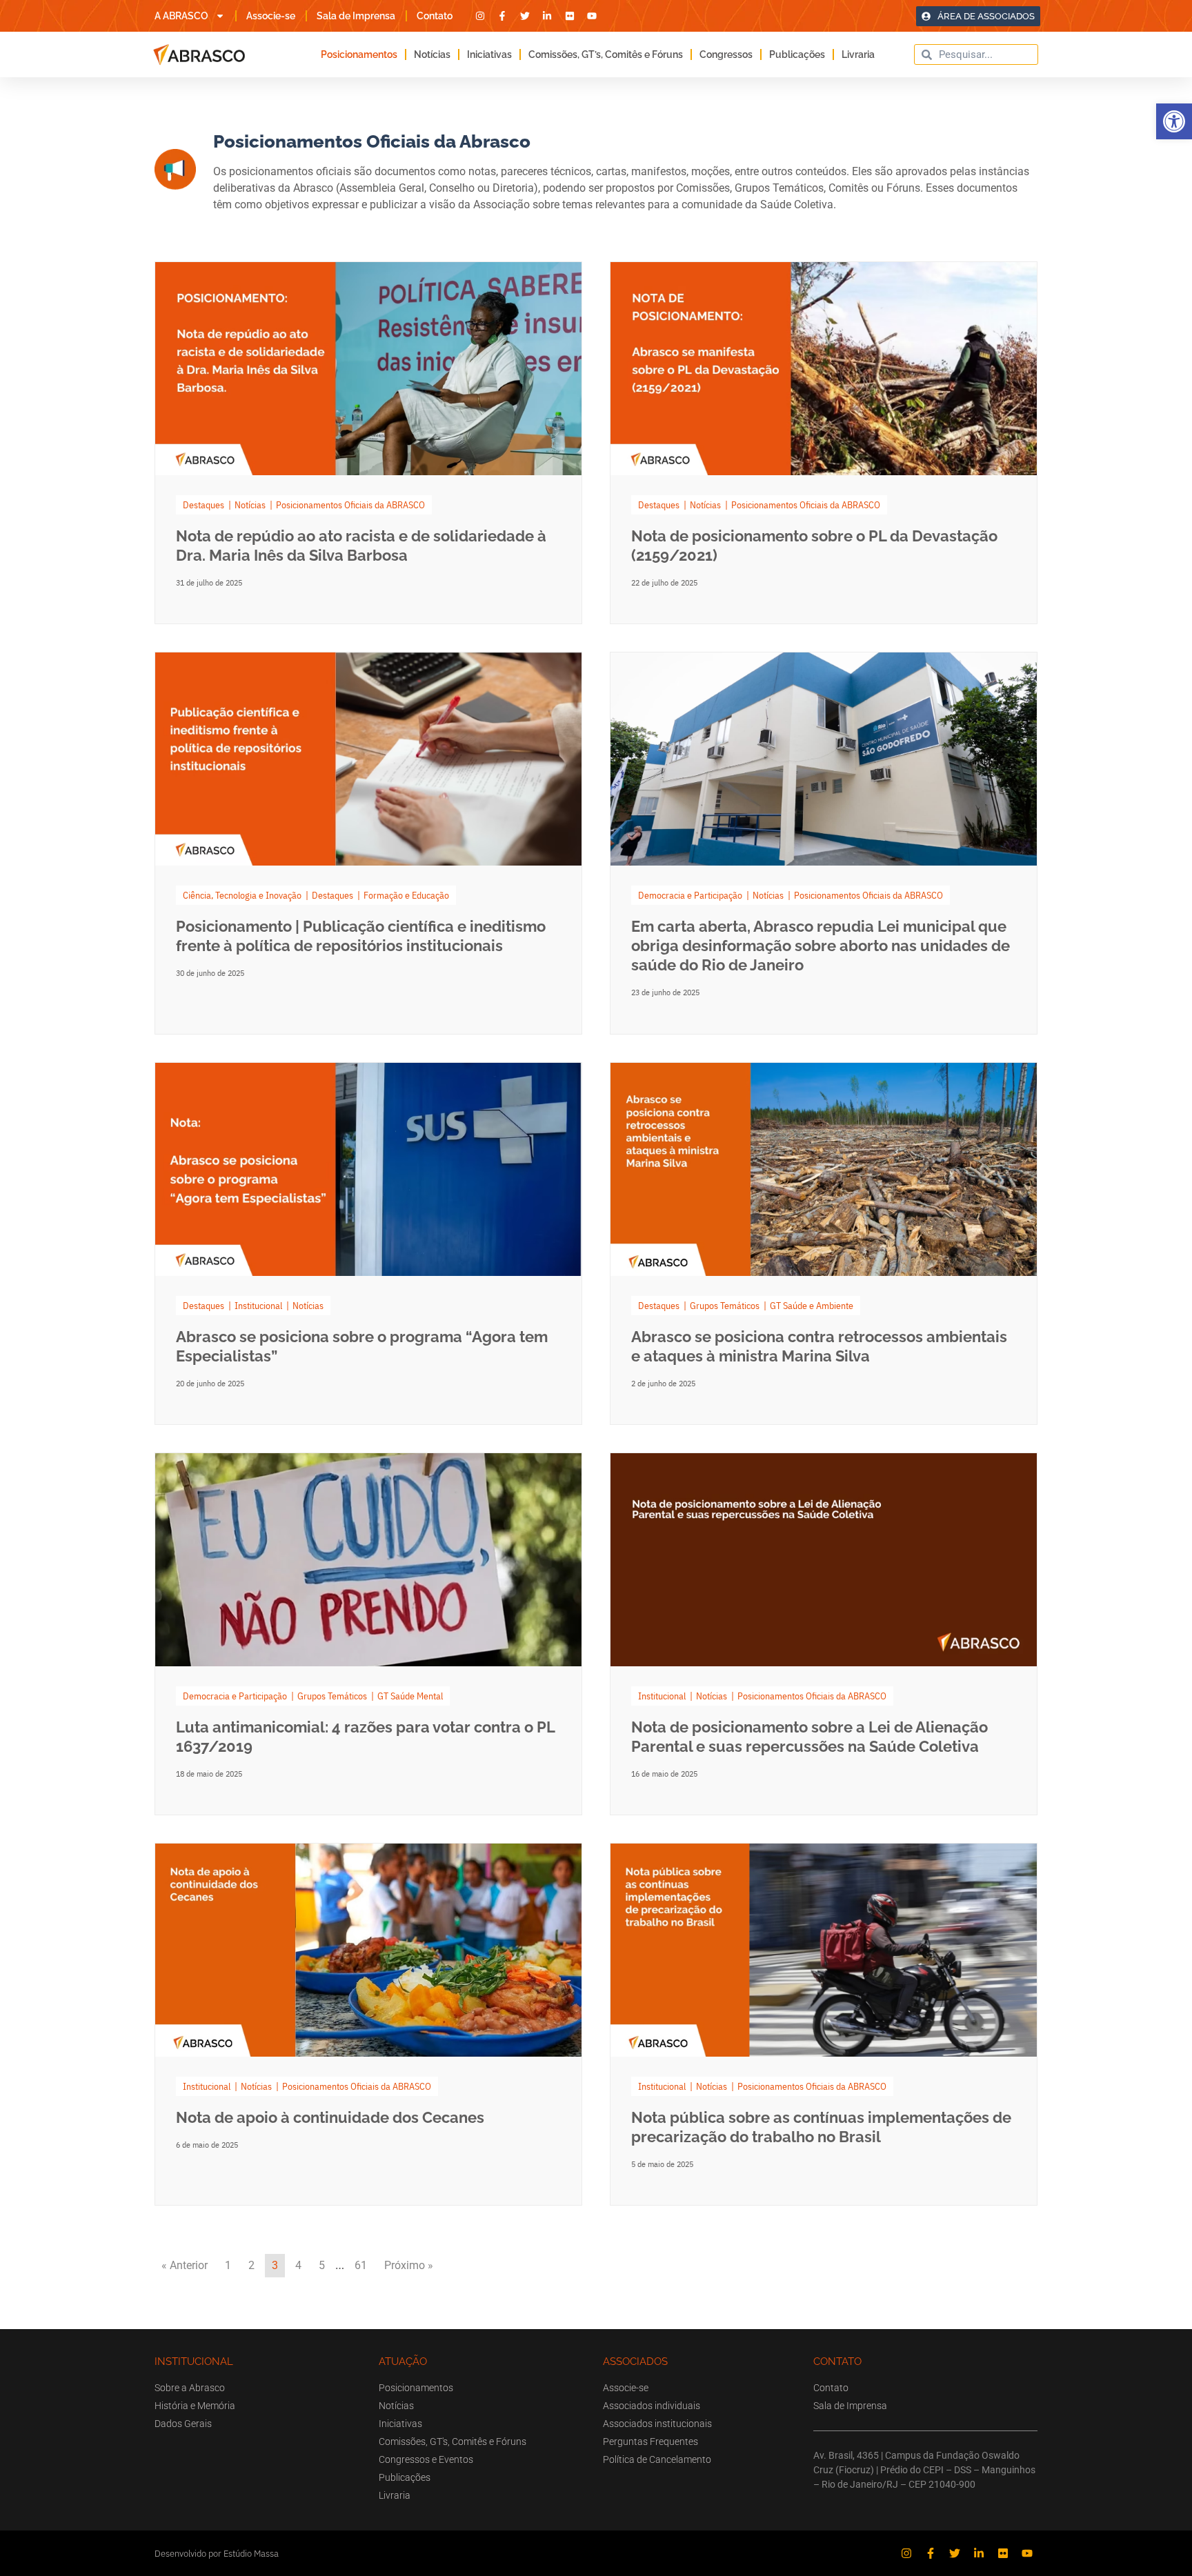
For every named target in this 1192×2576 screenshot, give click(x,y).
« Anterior (185, 2265)
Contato (435, 16)
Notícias (432, 54)
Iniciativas (489, 54)
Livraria (858, 54)
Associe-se (271, 16)
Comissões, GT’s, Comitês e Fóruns (606, 54)
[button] (1174, 121)
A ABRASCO (181, 16)
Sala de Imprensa (356, 16)
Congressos (726, 54)
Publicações (797, 54)
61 (361, 2265)
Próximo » (409, 2265)
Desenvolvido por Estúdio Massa (217, 2554)
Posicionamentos (359, 54)
